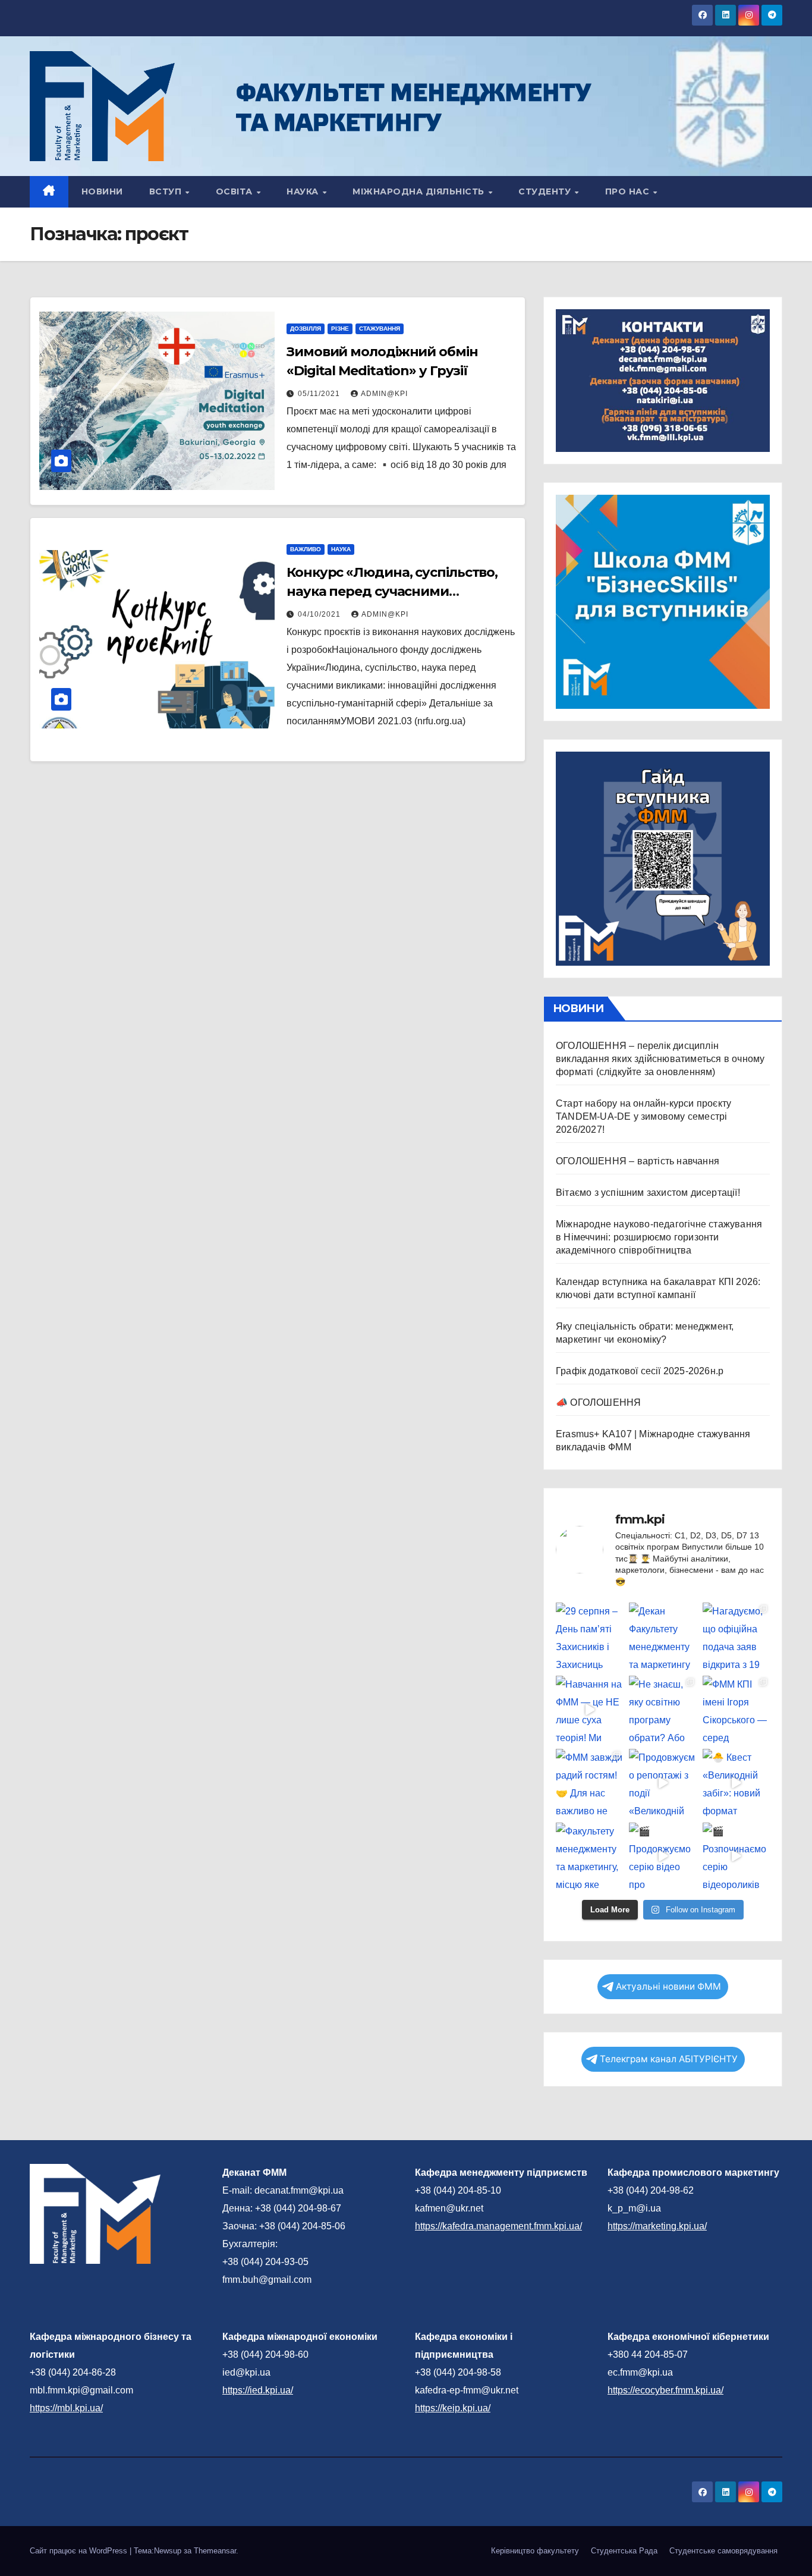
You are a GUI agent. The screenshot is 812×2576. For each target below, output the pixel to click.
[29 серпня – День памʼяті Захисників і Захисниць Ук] (589, 1636)
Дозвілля (306, 329)
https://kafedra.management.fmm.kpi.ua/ (498, 2226)
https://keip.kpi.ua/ (453, 2408)
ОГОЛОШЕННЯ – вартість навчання (638, 1161)
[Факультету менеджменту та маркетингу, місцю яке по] (589, 1856)
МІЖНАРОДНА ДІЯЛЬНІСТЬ (420, 191)
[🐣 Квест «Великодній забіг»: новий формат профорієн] (736, 1782)
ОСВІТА (236, 191)
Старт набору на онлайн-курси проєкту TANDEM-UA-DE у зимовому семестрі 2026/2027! (643, 1116)
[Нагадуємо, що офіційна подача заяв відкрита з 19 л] (736, 1636)
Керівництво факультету (535, 2551)
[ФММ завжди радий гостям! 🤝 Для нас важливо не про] (589, 1782)
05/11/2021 (320, 394)
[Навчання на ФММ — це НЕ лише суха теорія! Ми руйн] (589, 1709)
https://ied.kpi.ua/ (258, 2390)
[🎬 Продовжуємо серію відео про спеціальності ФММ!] (662, 1856)
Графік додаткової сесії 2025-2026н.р (640, 1371)
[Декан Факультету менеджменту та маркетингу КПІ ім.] (662, 1636)
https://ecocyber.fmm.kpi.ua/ (665, 2390)
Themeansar (215, 2551)
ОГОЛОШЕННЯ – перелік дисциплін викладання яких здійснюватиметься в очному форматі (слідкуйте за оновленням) (660, 1059)
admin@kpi (384, 394)
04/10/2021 (320, 614)
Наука (341, 549)
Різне (340, 329)
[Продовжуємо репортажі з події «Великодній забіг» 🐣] (662, 1782)
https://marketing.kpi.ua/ (657, 2226)
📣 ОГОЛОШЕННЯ (598, 1402)
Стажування (380, 329)
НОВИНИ (102, 191)
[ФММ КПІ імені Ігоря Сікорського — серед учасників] (736, 1709)
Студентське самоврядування (723, 2551)
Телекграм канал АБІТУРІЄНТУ (669, 2059)
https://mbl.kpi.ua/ (66, 2408)
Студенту (546, 191)
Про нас (629, 191)
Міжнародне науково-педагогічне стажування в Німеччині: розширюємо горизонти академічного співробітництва (659, 1237)
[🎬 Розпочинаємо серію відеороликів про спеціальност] (736, 1856)
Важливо (306, 549)
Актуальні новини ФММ (668, 1986)
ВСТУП (167, 191)
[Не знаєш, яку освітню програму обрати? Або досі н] (662, 1709)
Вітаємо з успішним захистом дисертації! (648, 1193)
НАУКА (304, 191)
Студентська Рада (624, 2551)
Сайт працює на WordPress (80, 2551)
